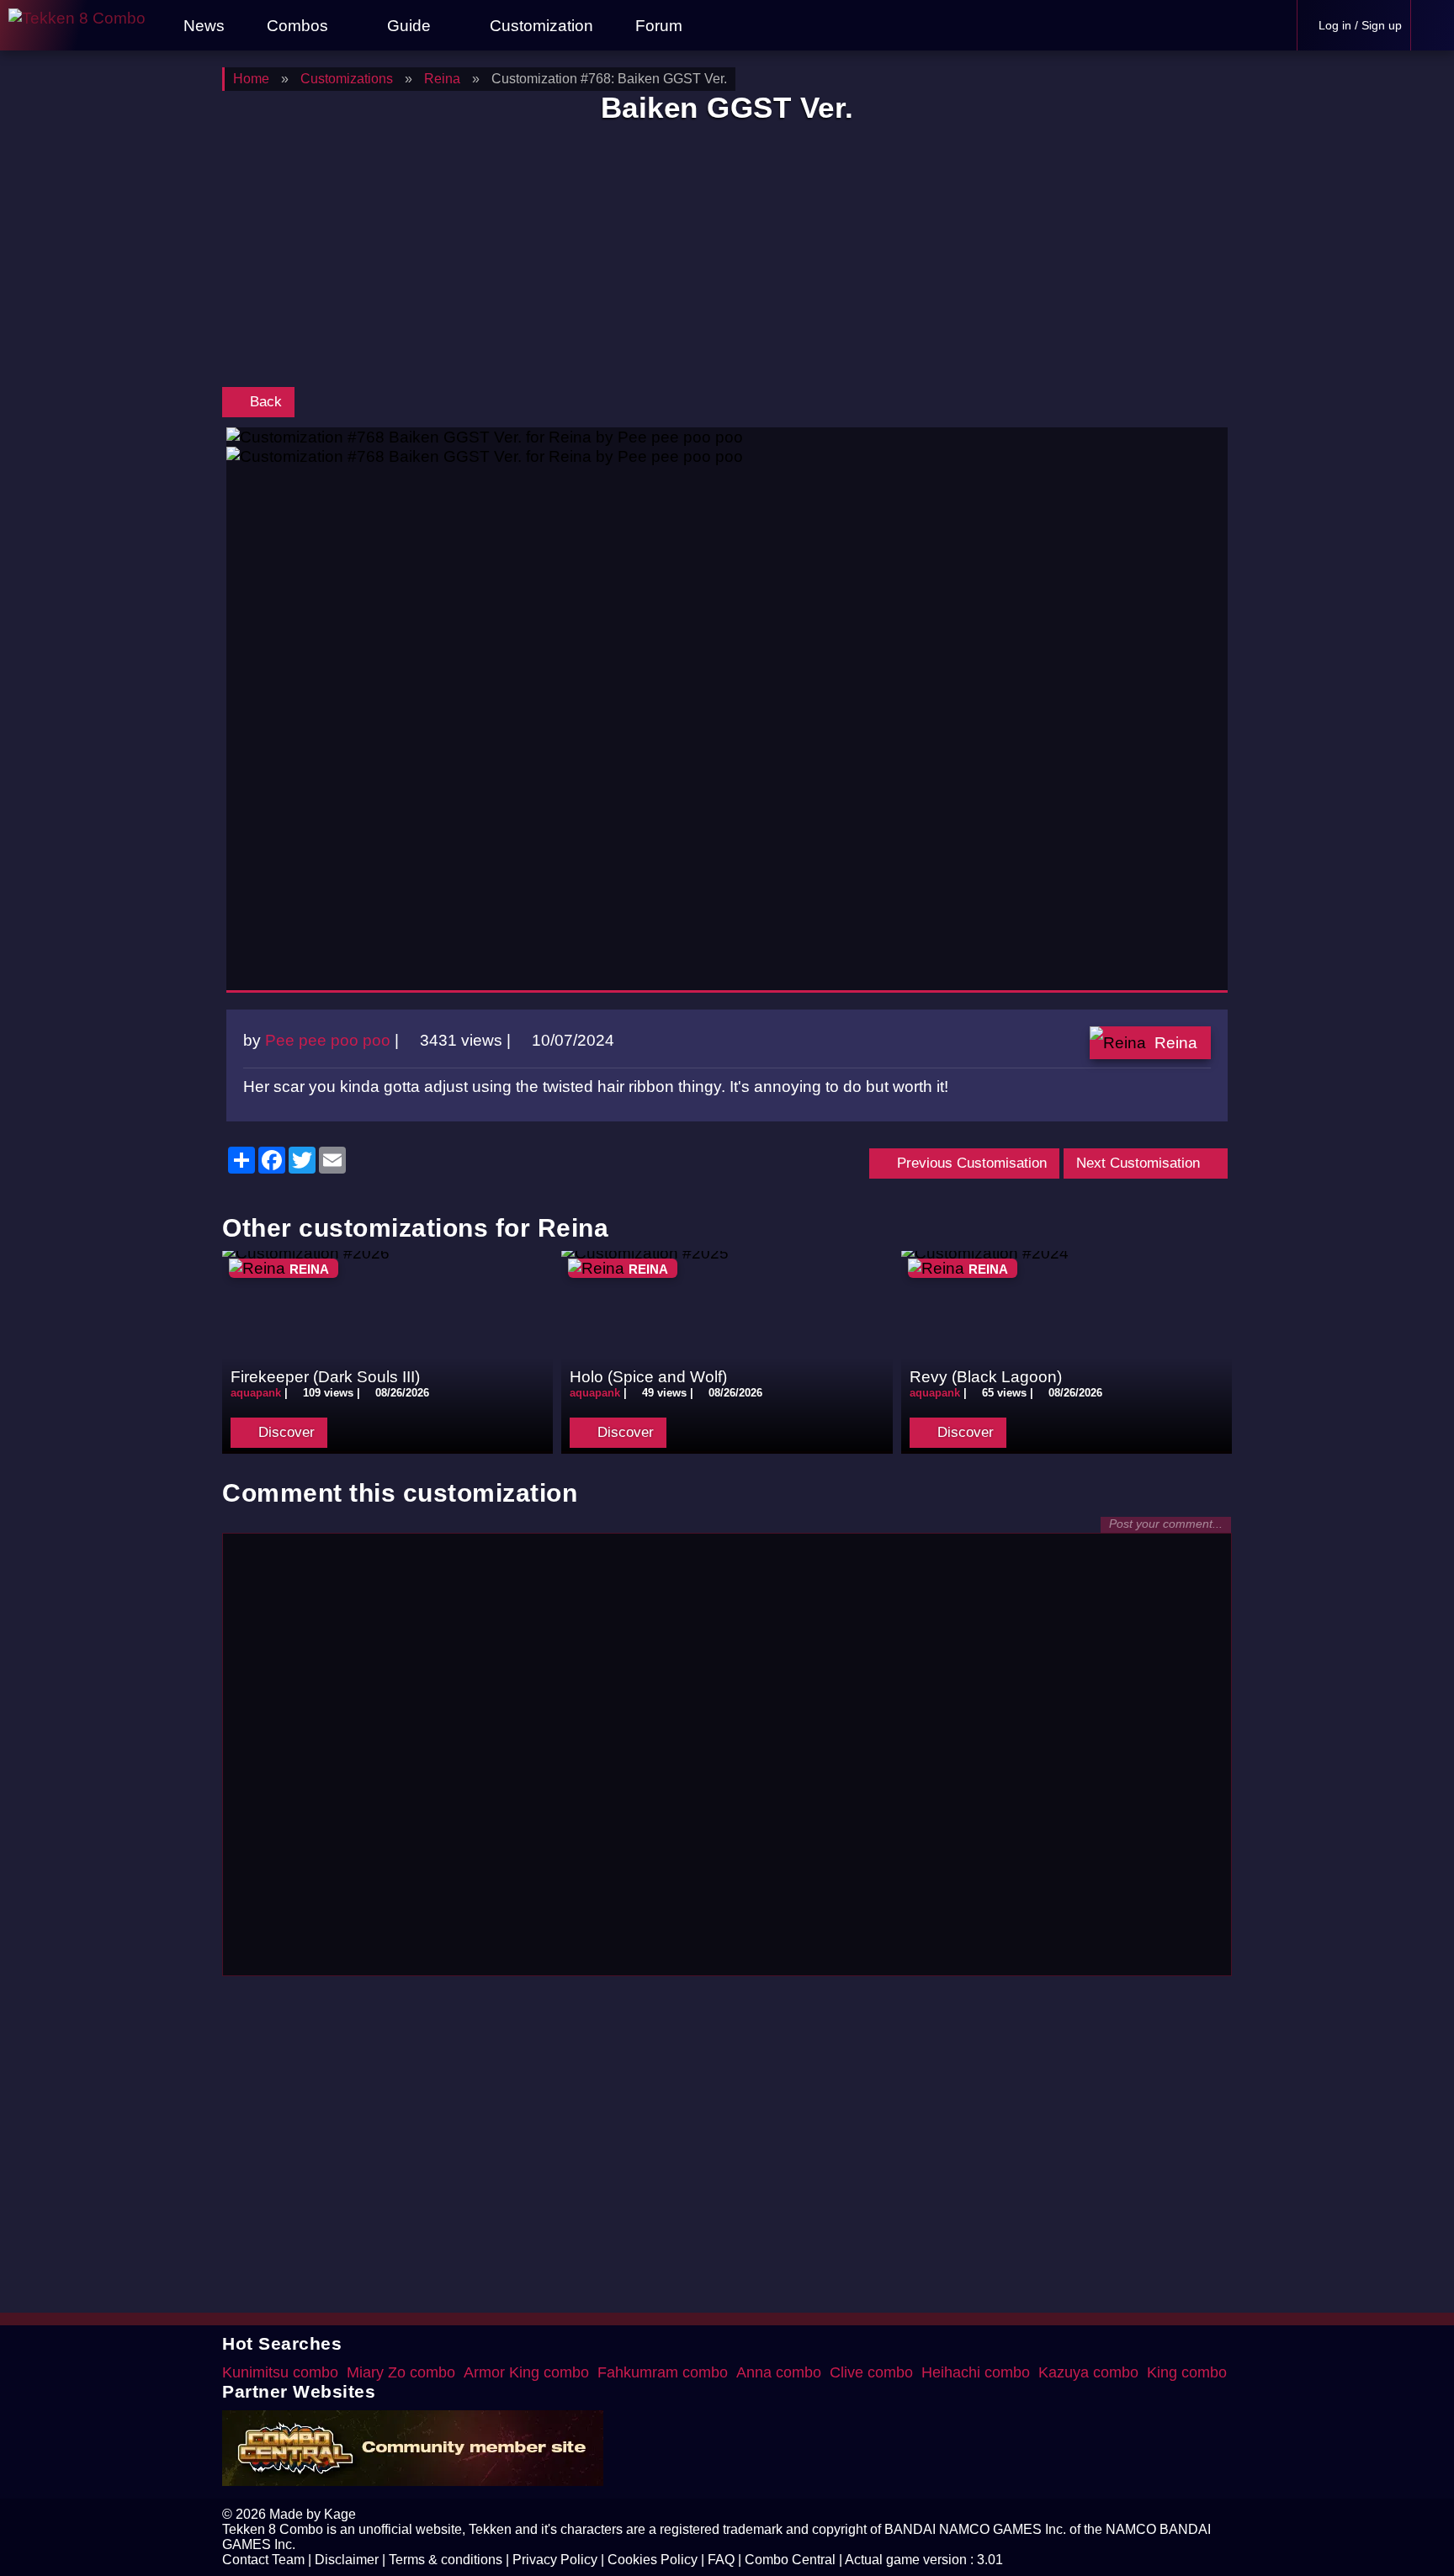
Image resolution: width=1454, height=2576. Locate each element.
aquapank (256, 1393)
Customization (539, 25)
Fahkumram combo (663, 2372)
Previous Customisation (970, 1163)
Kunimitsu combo (280, 2372)
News (202, 25)
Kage (340, 2514)
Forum (657, 25)
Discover (284, 1432)
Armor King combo (526, 2372)
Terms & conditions (446, 2560)
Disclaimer (347, 2560)
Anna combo (779, 2372)
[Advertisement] (727, 259)
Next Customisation (1140, 1163)
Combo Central (790, 2560)
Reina (1176, 1042)
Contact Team (263, 2560)
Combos (297, 25)
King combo (1187, 2372)
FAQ (721, 2560)
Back (264, 402)
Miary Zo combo (401, 2372)
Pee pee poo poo (328, 1040)
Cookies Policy (653, 2560)
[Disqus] (727, 1752)
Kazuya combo (1088, 2372)
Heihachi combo (976, 2372)
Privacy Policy (555, 2560)
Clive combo (871, 2372)
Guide (409, 25)
